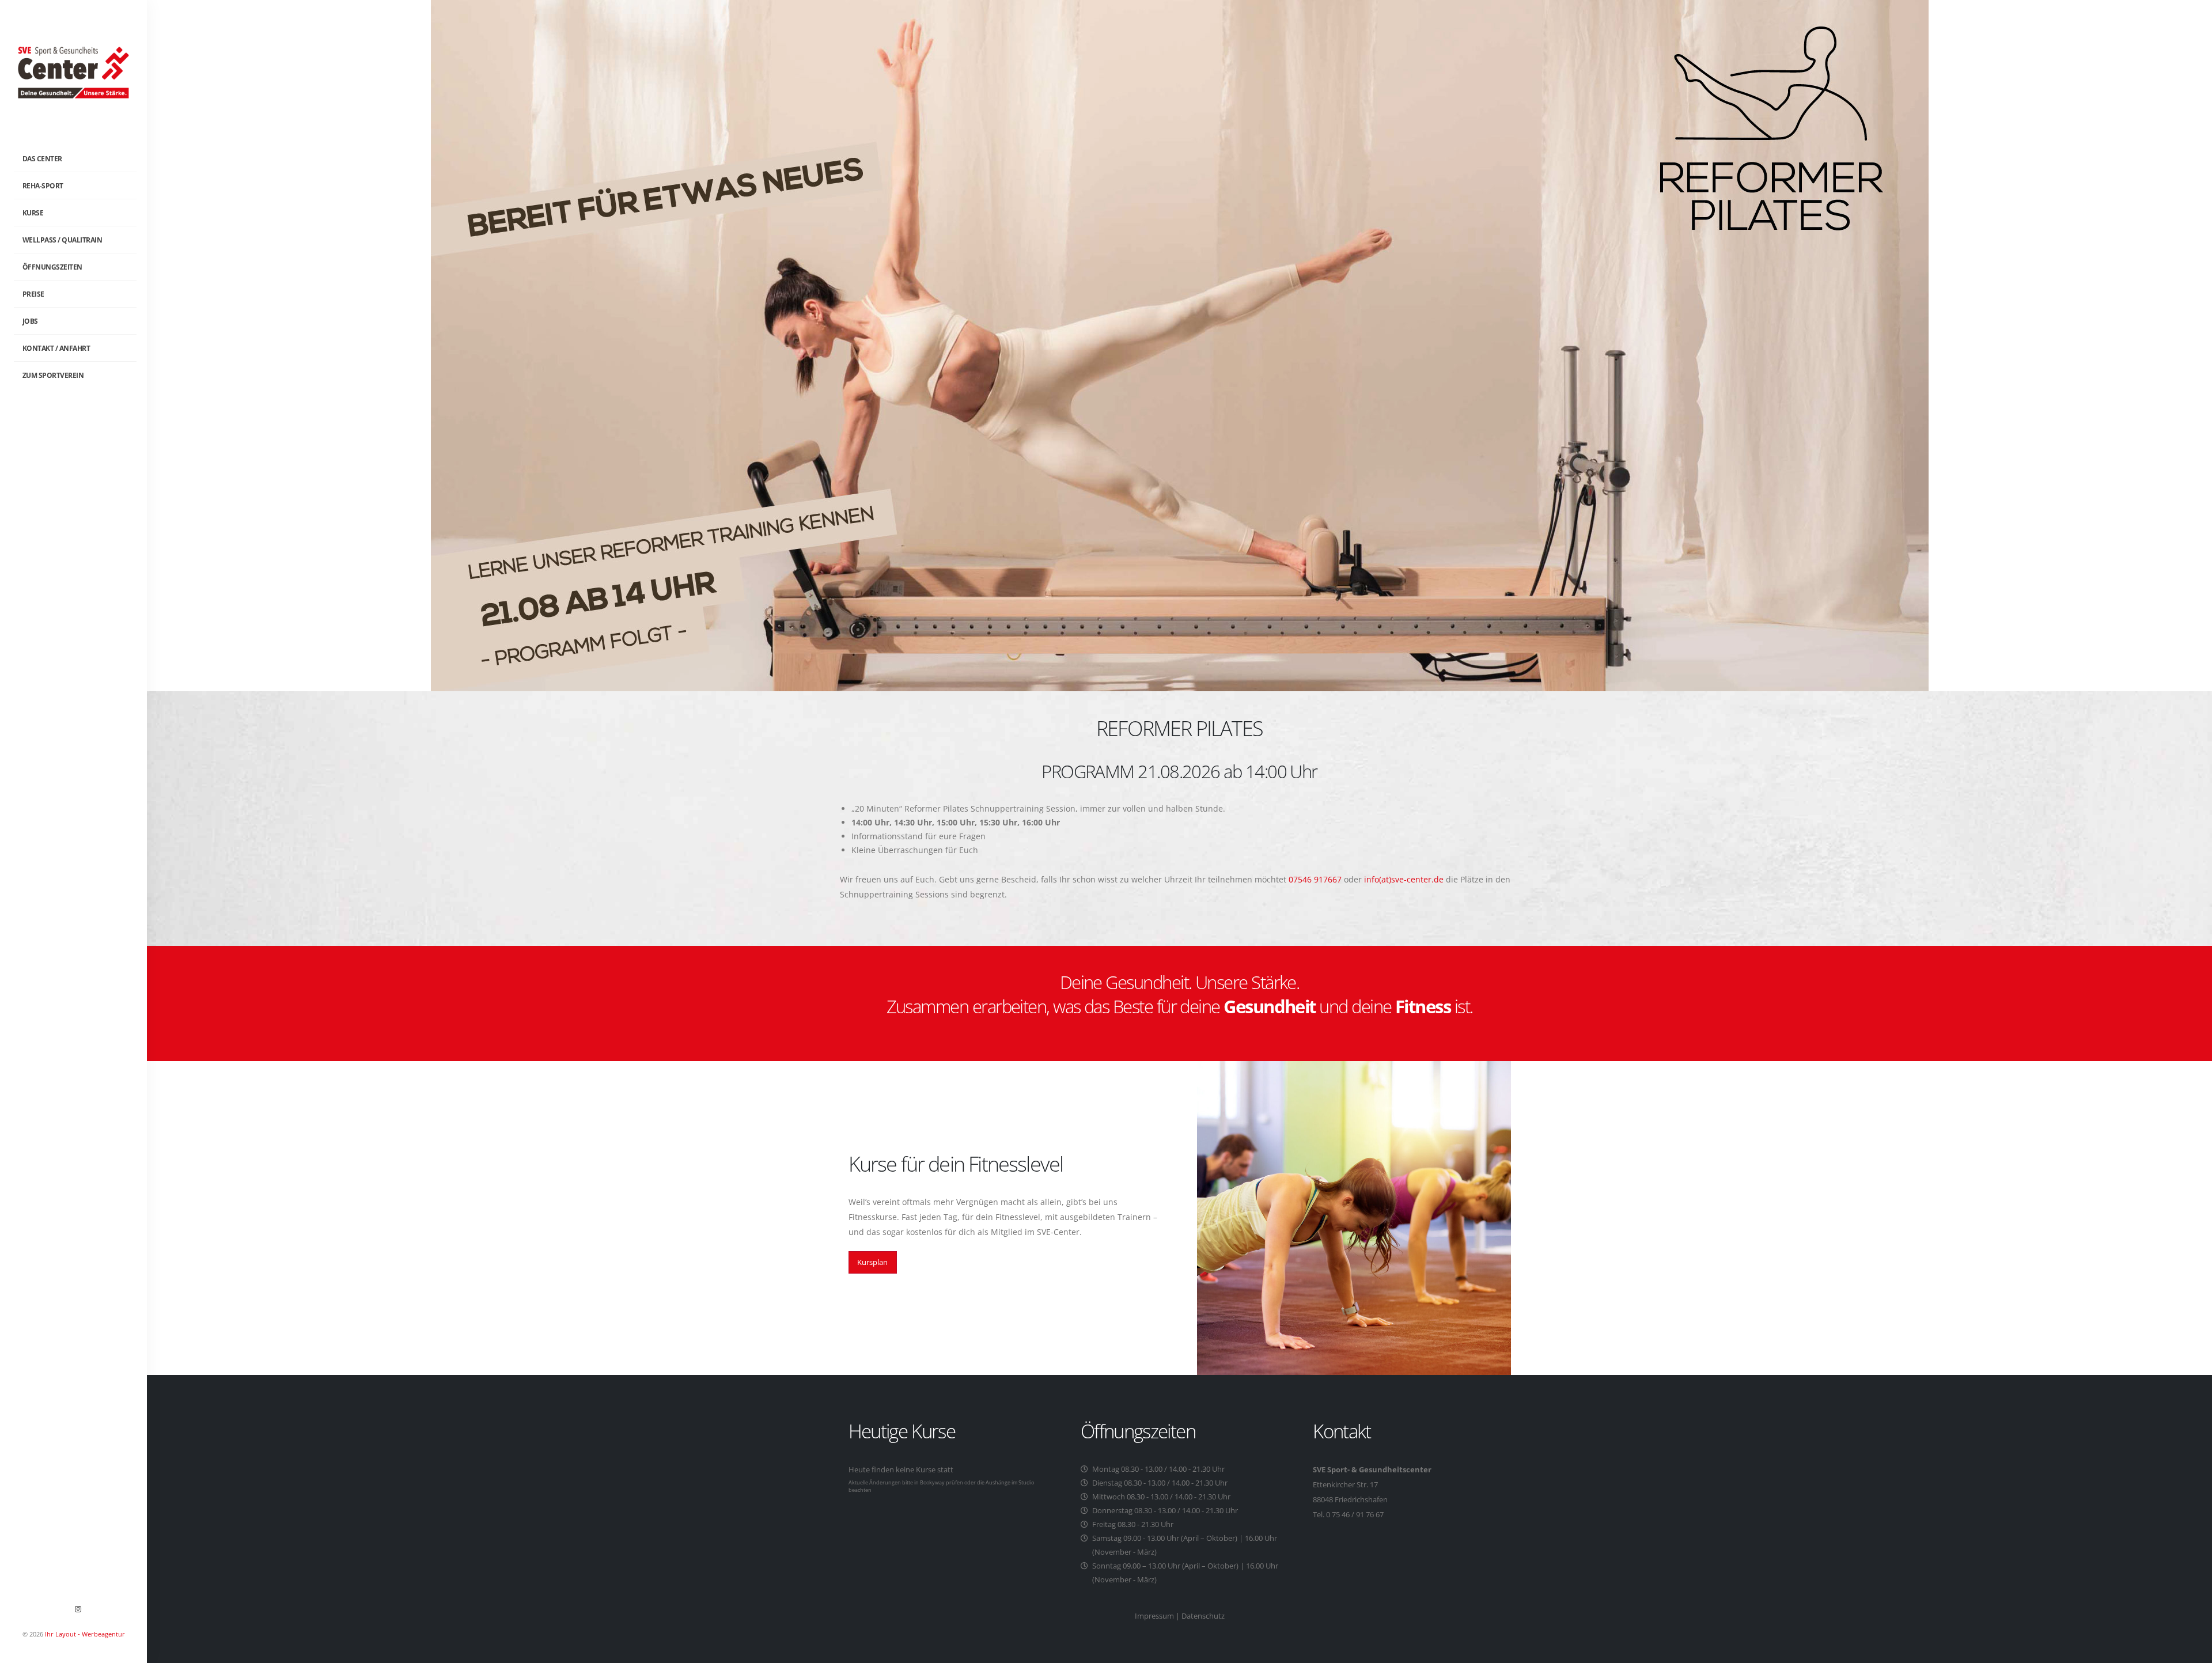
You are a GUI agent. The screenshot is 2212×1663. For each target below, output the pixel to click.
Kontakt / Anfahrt (56, 348)
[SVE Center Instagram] (78, 1609)
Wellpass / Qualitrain (63, 240)
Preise (33, 294)
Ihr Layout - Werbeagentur (85, 1634)
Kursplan (872, 1262)
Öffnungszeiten (52, 267)
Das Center (42, 159)
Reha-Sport (43, 186)
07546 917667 (1315, 879)
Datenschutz (1203, 1616)
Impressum (1154, 1616)
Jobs (30, 321)
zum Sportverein (53, 375)
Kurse (33, 213)
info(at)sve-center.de (1404, 879)
